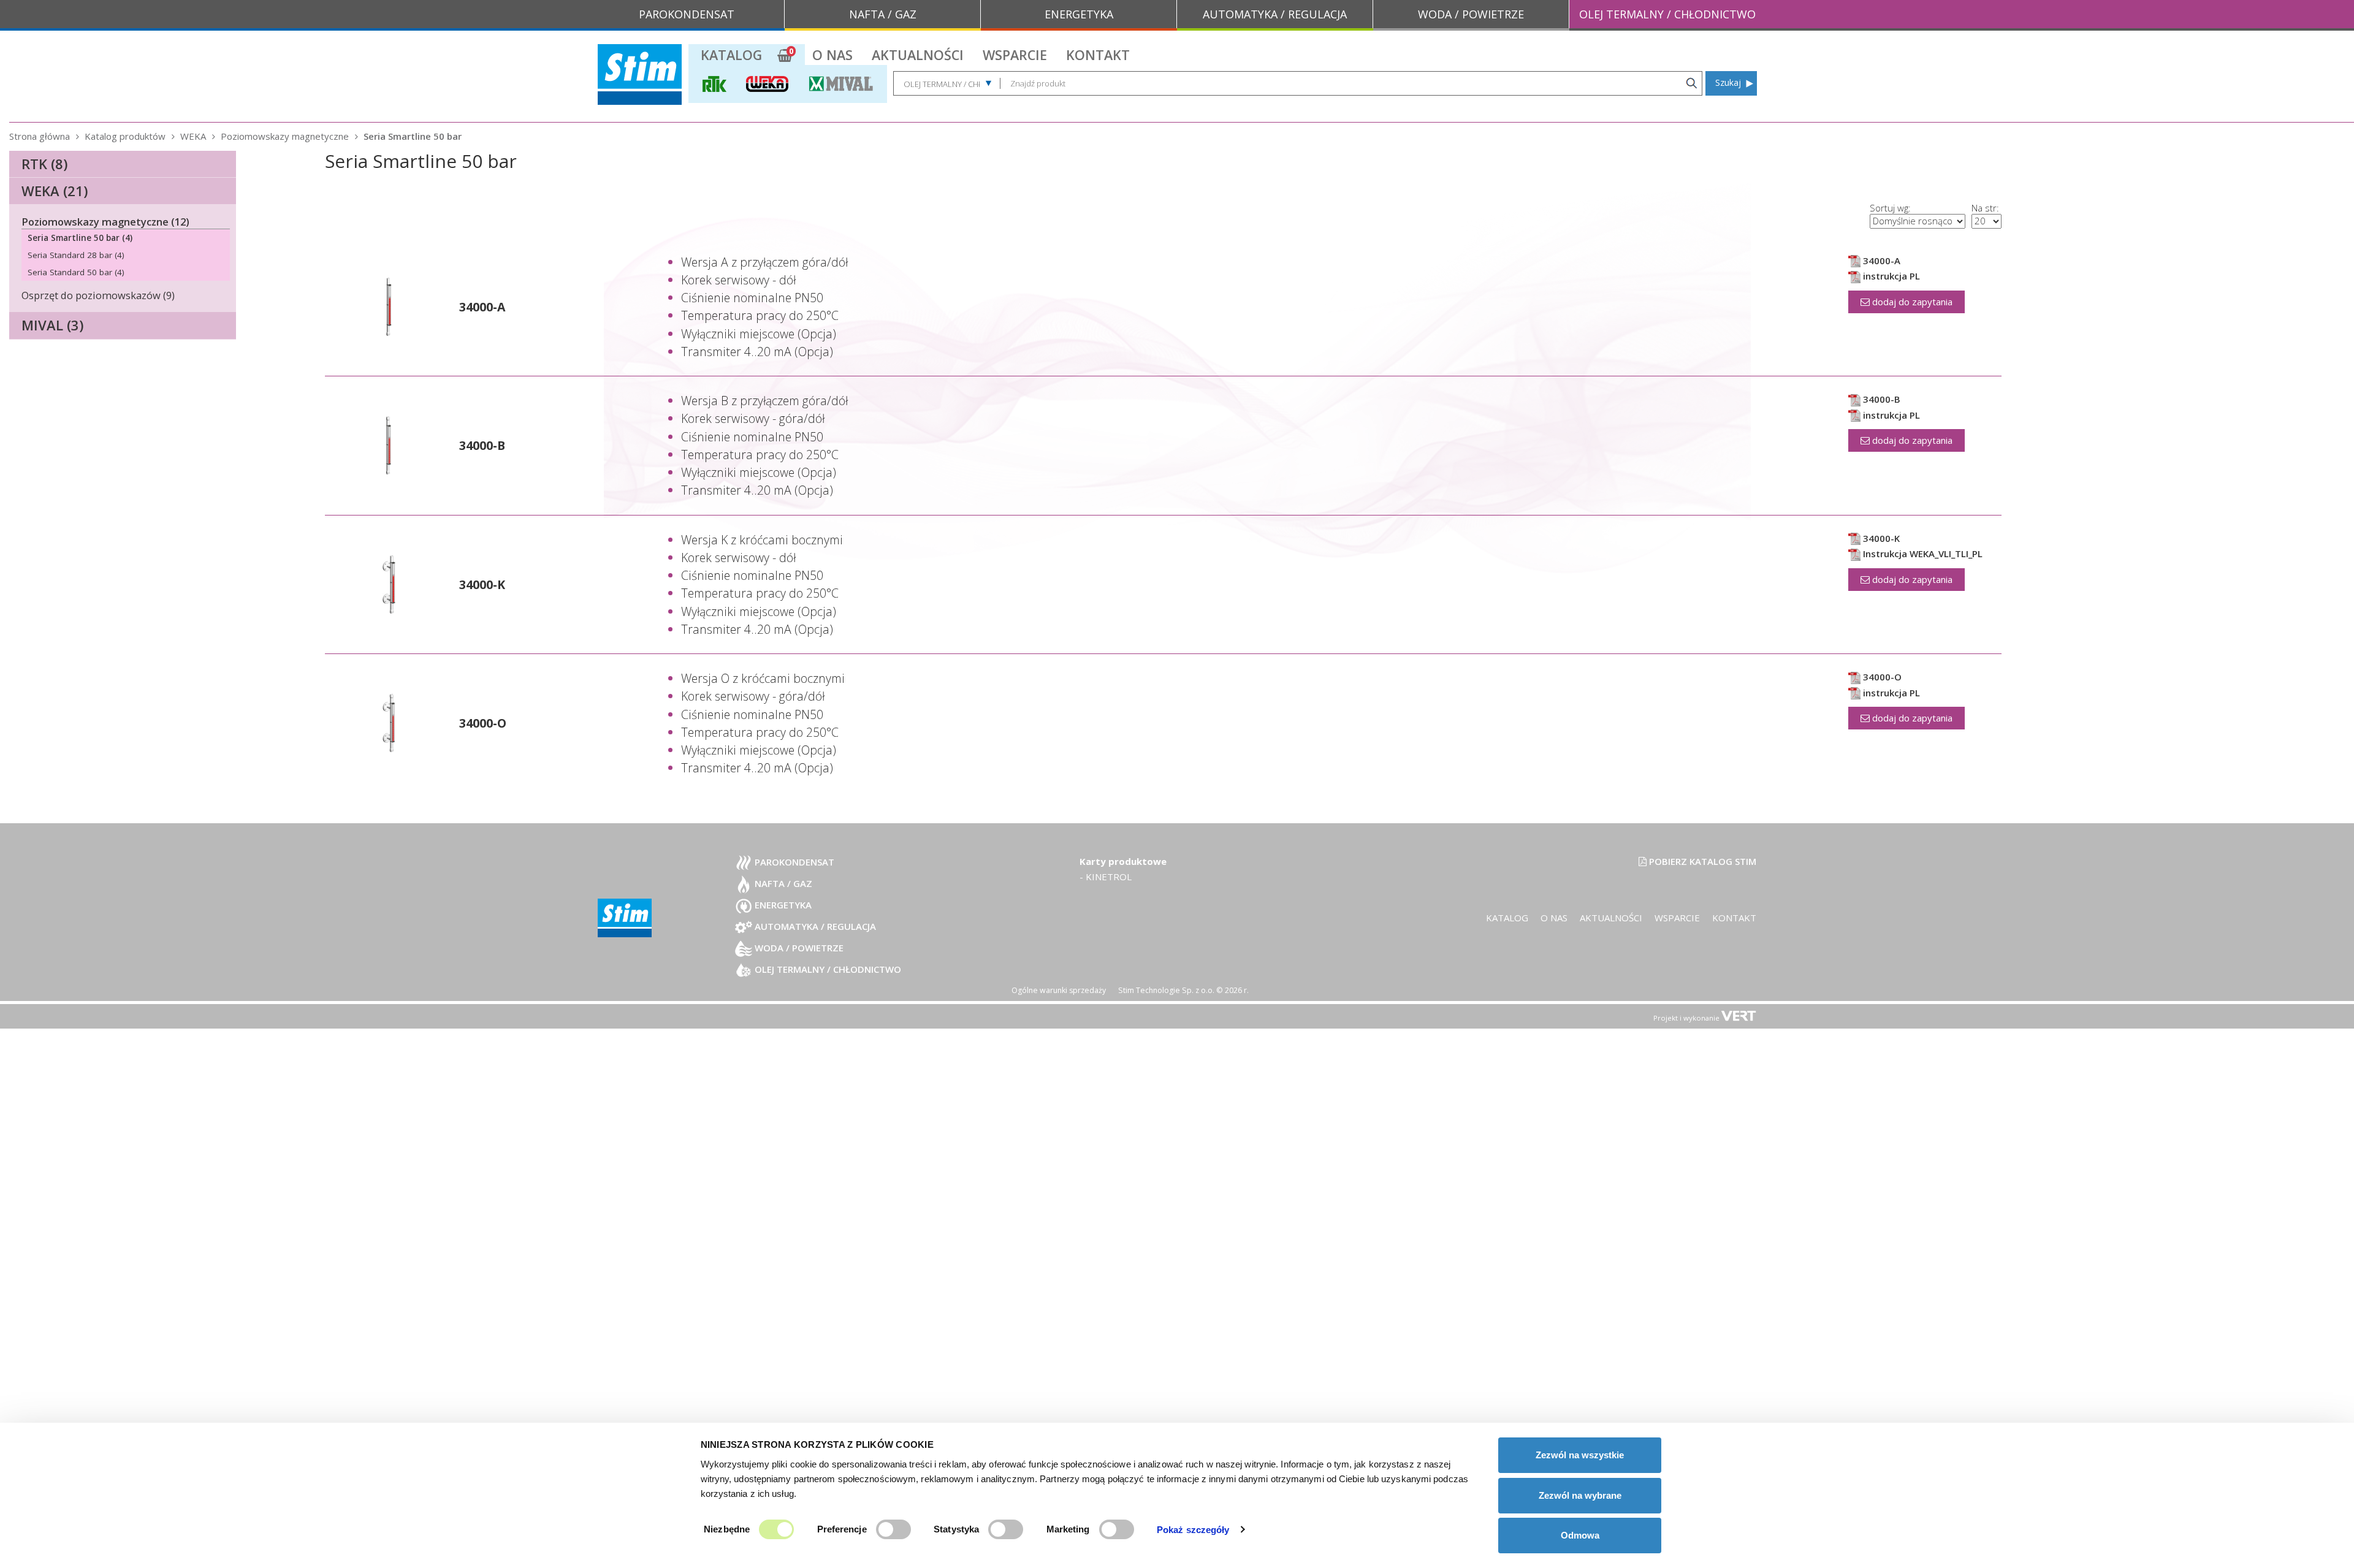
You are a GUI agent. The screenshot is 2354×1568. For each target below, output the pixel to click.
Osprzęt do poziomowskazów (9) (98, 295)
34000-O (483, 723)
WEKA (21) (55, 191)
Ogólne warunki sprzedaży (1059, 990)
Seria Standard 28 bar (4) (76, 255)
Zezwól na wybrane (1580, 1495)
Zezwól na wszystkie (1580, 1455)
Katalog (731, 55)
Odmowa (1580, 1535)
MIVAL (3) (52, 325)
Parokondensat (793, 862)
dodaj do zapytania (1911, 302)
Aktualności (918, 55)
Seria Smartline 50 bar (413, 136)
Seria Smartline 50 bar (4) (80, 238)
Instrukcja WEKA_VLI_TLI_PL (1922, 554)
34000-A (482, 307)
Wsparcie (1015, 55)
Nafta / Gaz (782, 883)
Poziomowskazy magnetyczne (285, 136)
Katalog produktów (125, 136)
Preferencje (842, 1529)
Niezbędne (727, 1529)
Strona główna (40, 136)
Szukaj (1728, 82)
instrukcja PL (1890, 276)
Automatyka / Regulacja (814, 926)
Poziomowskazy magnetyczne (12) (105, 222)
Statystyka (956, 1529)
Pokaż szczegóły (1193, 1530)
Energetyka (782, 905)
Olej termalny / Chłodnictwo (827, 969)
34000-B (482, 445)
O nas (832, 55)
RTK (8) (44, 164)
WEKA (193, 136)
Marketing (1068, 1529)
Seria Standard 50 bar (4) (76, 272)
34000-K (482, 584)
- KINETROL (1106, 877)
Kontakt (1098, 55)
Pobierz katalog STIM (1701, 861)
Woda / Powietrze (798, 948)
